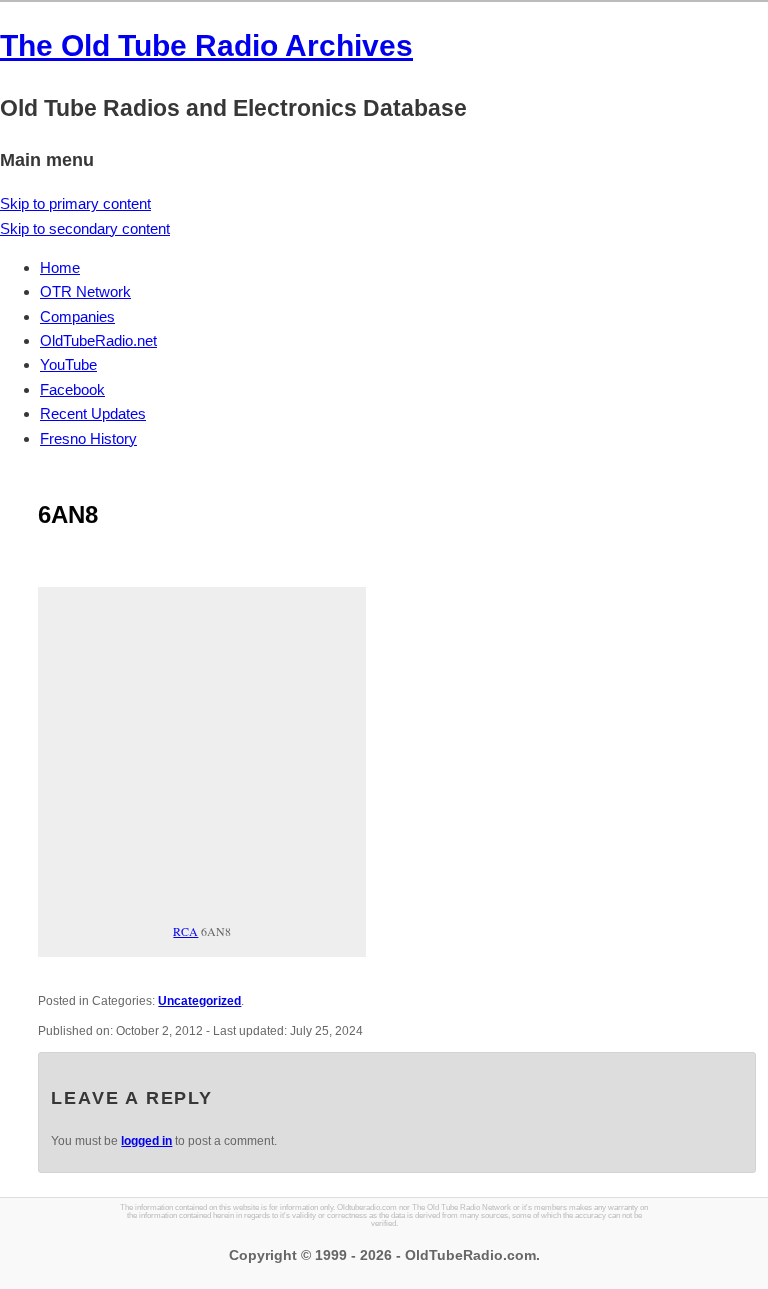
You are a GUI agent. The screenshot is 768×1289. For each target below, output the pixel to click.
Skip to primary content (75, 203)
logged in (146, 1141)
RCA (185, 931)
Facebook (72, 389)
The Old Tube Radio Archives (206, 45)
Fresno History (88, 438)
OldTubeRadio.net (98, 340)
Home (60, 267)
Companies (77, 316)
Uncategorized (199, 1001)
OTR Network (85, 291)
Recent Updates (93, 413)
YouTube (68, 364)
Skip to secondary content (85, 228)
